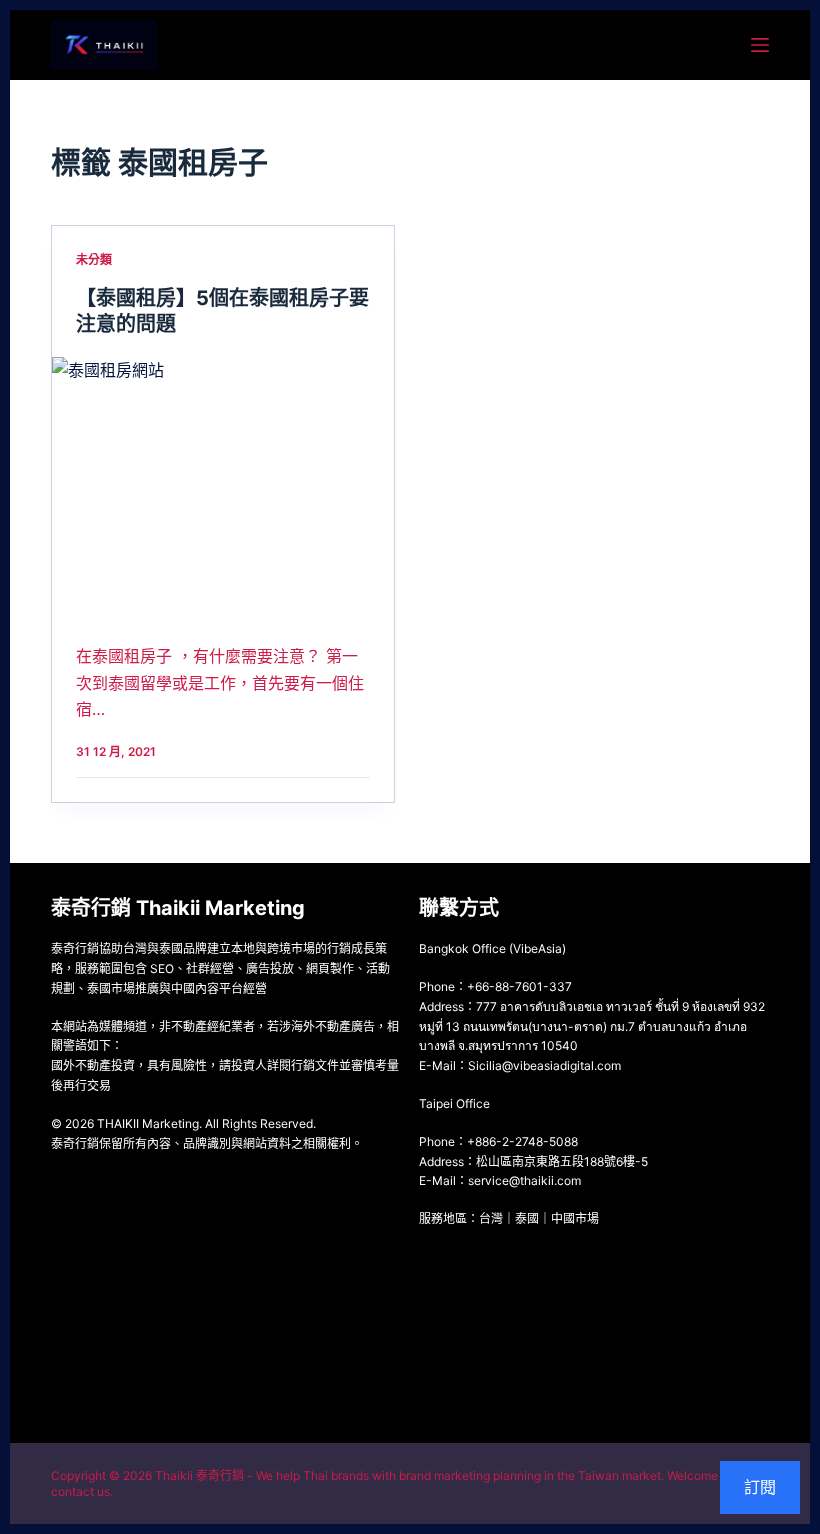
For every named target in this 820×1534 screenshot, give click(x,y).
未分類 (94, 259)
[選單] (760, 45)
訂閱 (760, 1487)
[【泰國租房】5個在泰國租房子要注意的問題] (223, 485)
